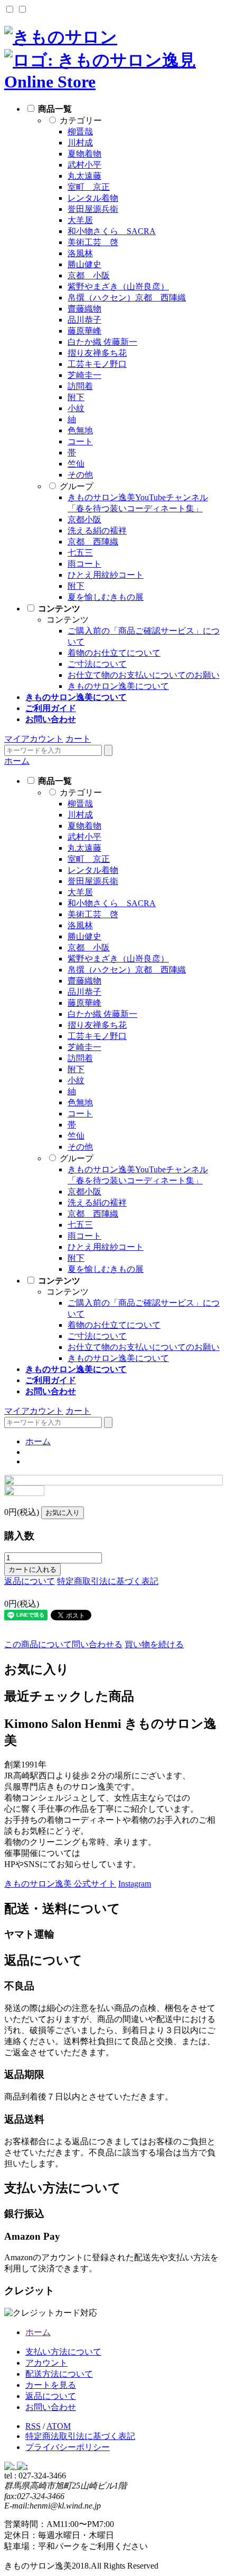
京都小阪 (84, 519)
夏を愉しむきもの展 (106, 597)
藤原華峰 (84, 331)
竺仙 (76, 464)
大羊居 (80, 220)
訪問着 (80, 386)
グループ (77, 486)
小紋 (76, 408)
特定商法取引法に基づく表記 (80, 2436)
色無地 (80, 430)
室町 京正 (89, 187)
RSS (33, 2426)
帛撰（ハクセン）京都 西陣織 (127, 298)
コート (80, 441)
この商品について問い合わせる (63, 1644)
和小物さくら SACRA (112, 231)
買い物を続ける (154, 1644)
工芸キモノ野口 (97, 364)
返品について (30, 1581)
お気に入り (63, 1513)
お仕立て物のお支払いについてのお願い (144, 675)
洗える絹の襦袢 (97, 531)
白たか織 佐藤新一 (102, 342)
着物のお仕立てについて (114, 653)
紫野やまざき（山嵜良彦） (118, 286)
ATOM (59, 2426)
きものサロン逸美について (118, 686)
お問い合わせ (51, 2407)
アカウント (46, 2363)
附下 (76, 397)
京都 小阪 (89, 275)
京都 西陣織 (93, 542)
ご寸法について (97, 664)
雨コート (84, 564)
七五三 (80, 553)
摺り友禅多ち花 (97, 353)
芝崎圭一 (84, 375)
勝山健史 (84, 264)
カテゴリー (81, 120)
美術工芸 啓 (93, 242)
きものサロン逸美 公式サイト (60, 1884)
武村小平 (84, 165)
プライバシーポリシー (68, 2447)
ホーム (17, 761)
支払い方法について (63, 2352)
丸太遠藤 (84, 176)
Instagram (135, 1884)
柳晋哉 (80, 132)
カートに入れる (32, 1569)
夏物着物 (84, 154)
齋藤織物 (84, 309)
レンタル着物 (93, 198)
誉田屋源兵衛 (93, 209)
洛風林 (80, 253)
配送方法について (59, 2374)
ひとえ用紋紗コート (106, 575)
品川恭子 (84, 320)
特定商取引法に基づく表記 (108, 1581)
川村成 (80, 143)
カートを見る (51, 2385)
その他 (80, 475)
